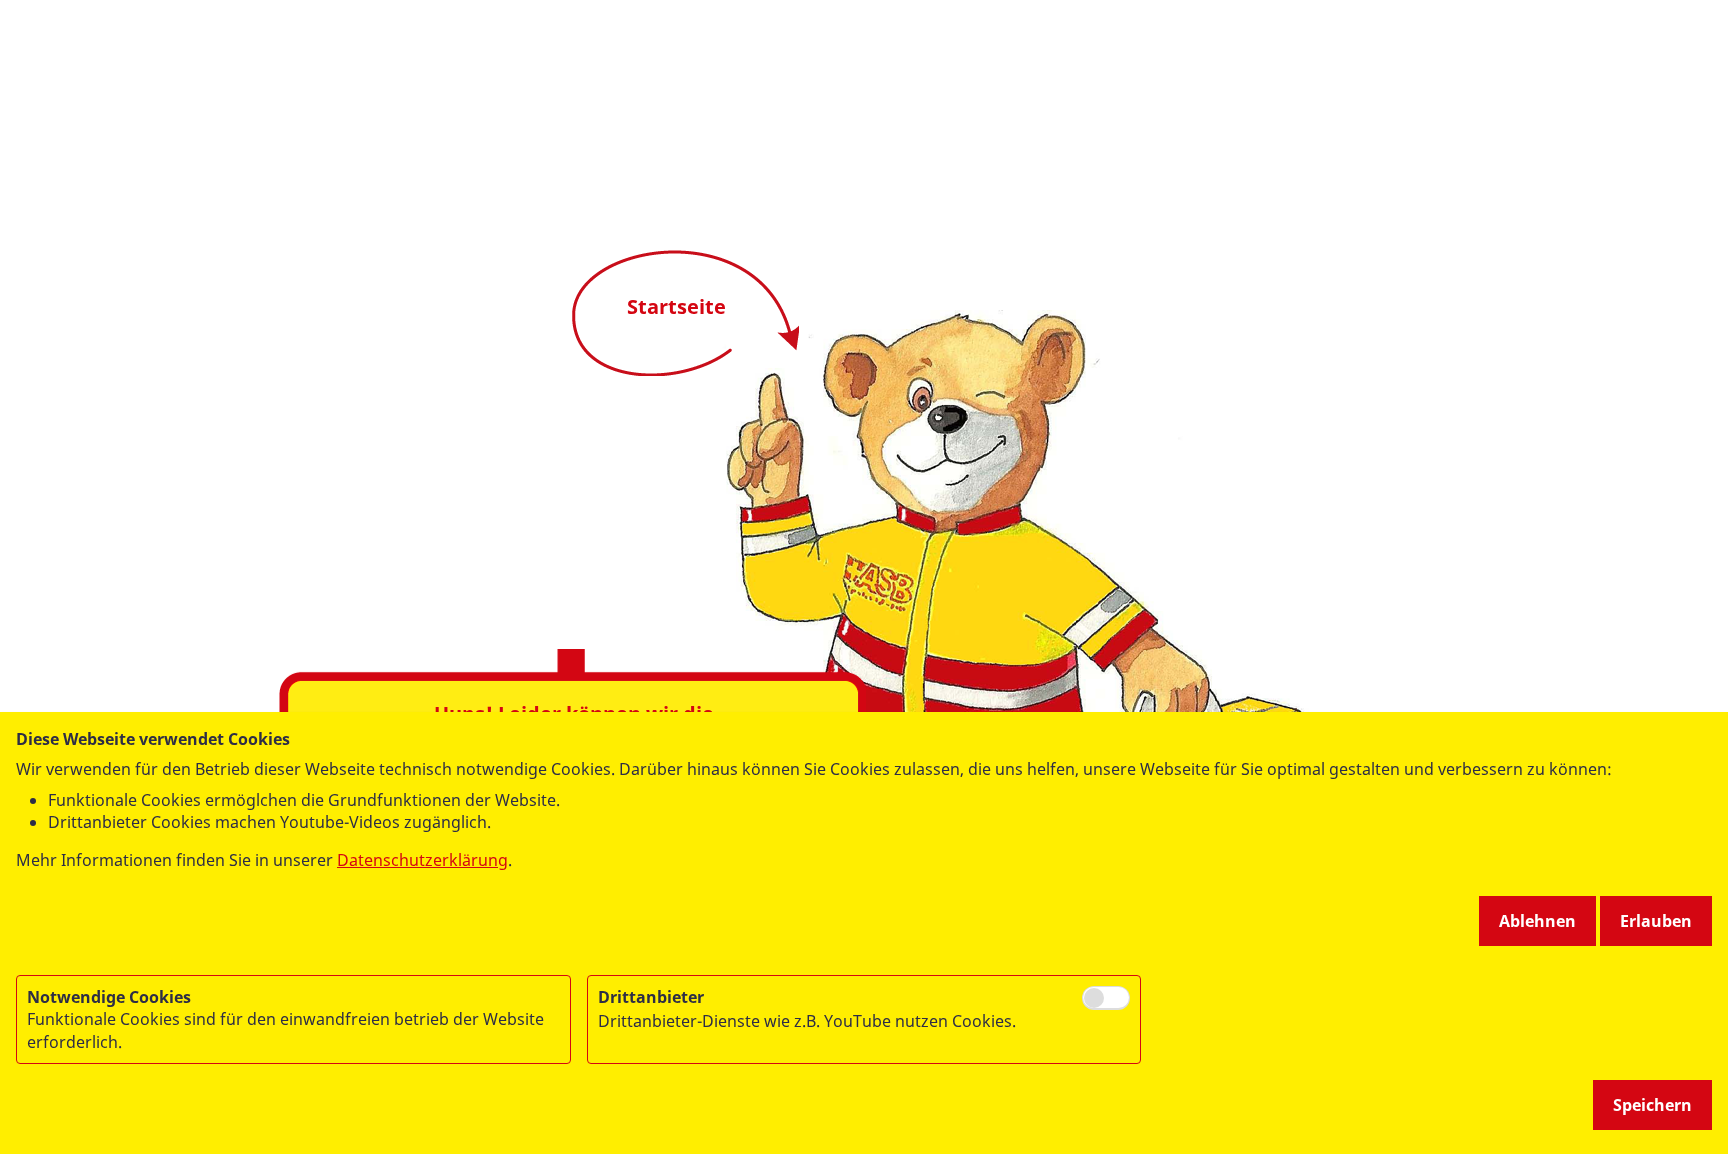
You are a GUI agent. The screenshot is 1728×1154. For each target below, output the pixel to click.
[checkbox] (1106, 998)
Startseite (676, 306)
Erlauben (1656, 921)
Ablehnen (1537, 921)
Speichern (1652, 1105)
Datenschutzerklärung (422, 860)
